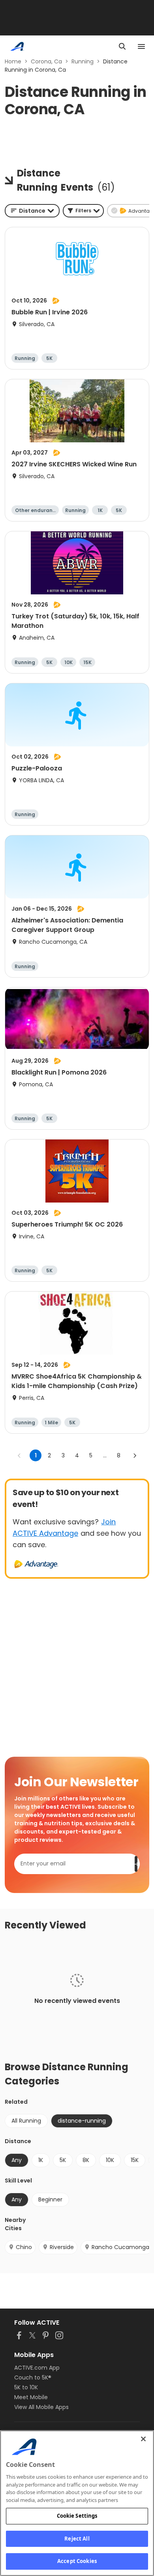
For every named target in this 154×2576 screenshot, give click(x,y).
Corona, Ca (46, 61)
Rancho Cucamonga (120, 2247)
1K (41, 2160)
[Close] (143, 2439)
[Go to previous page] (19, 1455)
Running (83, 61)
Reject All (77, 2539)
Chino (24, 2247)
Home (13, 61)
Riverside (62, 2247)
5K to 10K (26, 2387)
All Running (26, 2121)
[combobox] (32, 211)
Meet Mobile (31, 2397)
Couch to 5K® (33, 2377)
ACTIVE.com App (37, 2368)
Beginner (50, 2199)
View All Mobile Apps (41, 2407)
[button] (83, 211)
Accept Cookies (77, 2561)
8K (86, 2160)
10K (110, 2160)
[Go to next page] (135, 1455)
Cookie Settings (77, 2516)
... (105, 1455)
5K (63, 2160)
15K (135, 2160)
